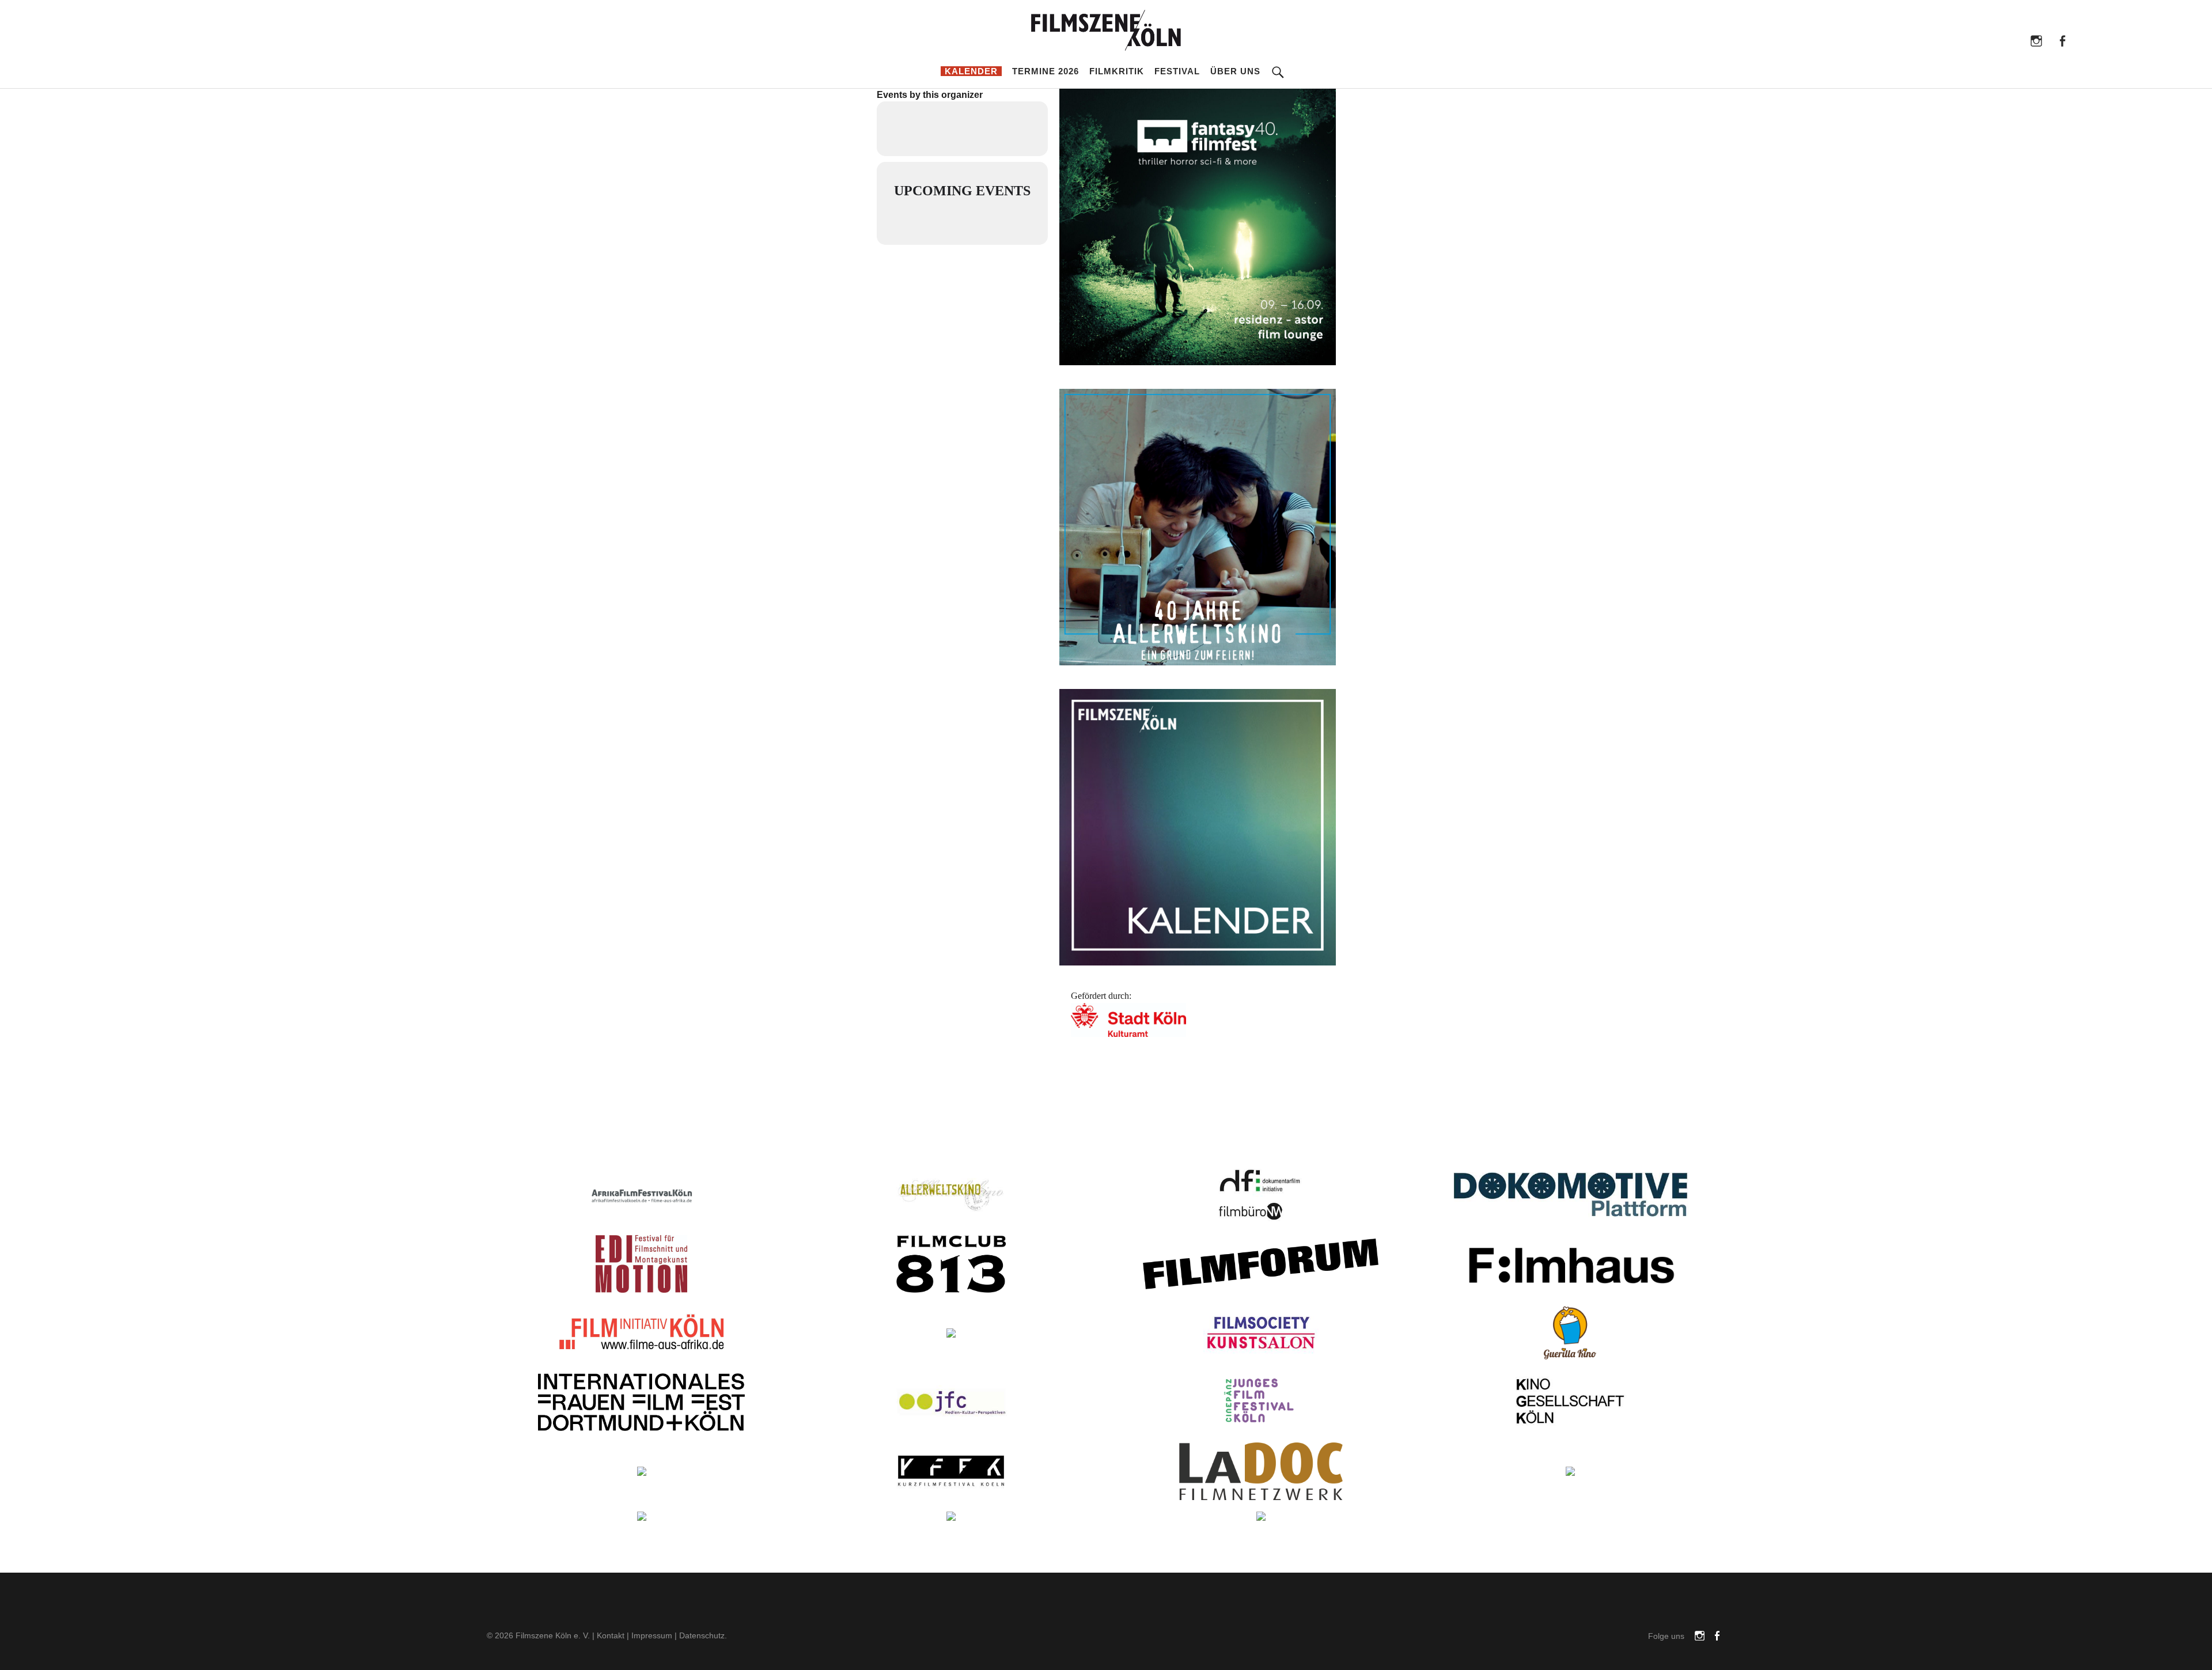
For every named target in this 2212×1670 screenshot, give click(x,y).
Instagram (2036, 40)
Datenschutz (702, 1635)
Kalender (971, 71)
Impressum (652, 1635)
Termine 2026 (1046, 71)
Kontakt (611, 1635)
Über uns (1235, 71)
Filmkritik (1117, 71)
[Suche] (1278, 64)
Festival (1177, 71)
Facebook (2062, 40)
